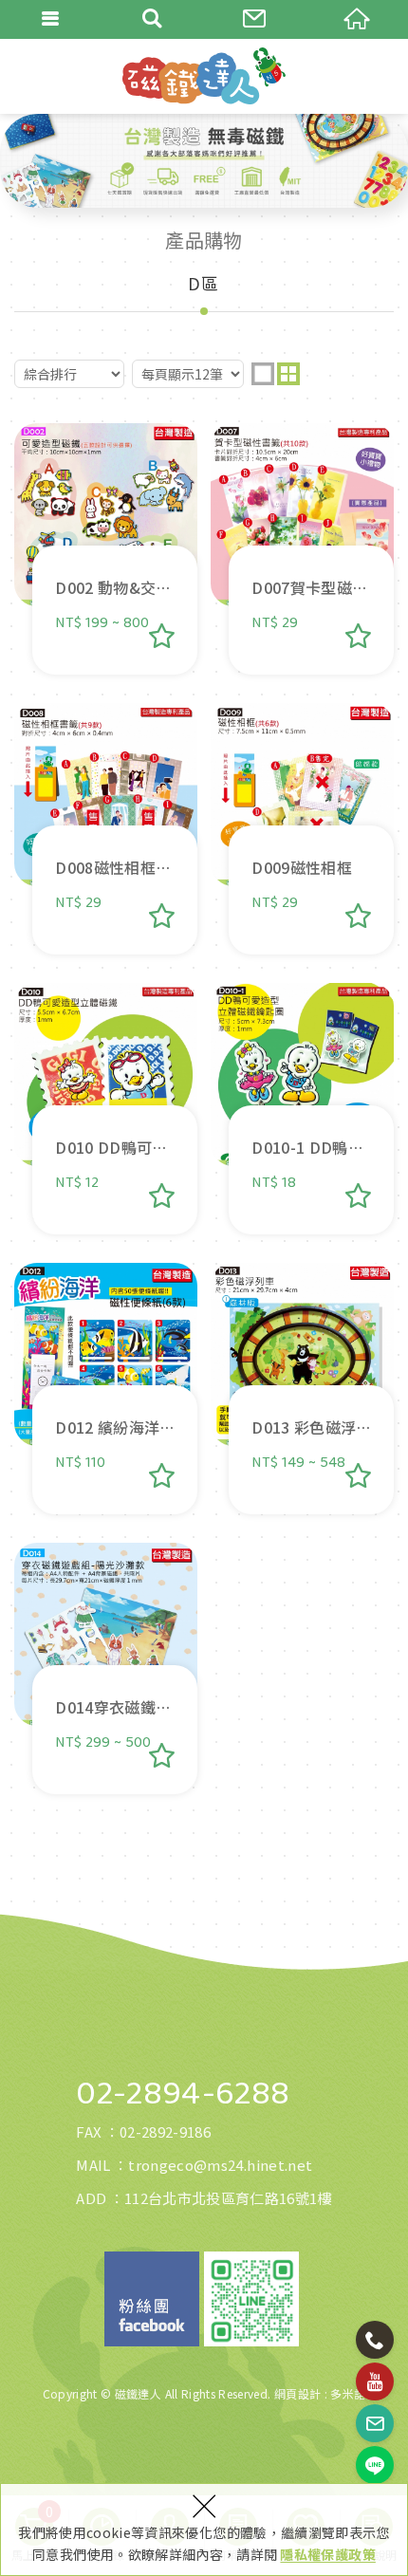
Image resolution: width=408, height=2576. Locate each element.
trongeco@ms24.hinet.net (220, 2165)
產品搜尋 (154, 19)
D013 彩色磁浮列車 (302, 1389)
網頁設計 (297, 2393)
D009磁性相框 (302, 829)
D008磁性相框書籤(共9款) (106, 829)
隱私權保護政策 (327, 2554)
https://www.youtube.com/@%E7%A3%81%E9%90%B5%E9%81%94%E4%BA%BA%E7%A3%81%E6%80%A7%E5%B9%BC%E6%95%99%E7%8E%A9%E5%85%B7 (375, 2381)
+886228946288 (375, 2340)
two (288, 374)
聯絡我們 (255, 19)
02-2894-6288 (183, 2094)
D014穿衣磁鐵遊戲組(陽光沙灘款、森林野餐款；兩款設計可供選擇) (106, 1668)
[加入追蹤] (162, 636)
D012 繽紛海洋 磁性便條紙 (106, 1389)
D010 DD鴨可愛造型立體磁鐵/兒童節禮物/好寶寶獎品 (106, 1109)
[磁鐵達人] (204, 76)
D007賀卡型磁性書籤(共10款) (302, 549)
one (263, 374)
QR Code (251, 2299)
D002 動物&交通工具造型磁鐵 (106, 549)
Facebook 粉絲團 (152, 2299)
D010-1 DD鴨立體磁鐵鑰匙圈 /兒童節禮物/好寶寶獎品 (302, 1109)
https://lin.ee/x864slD (375, 2465)
